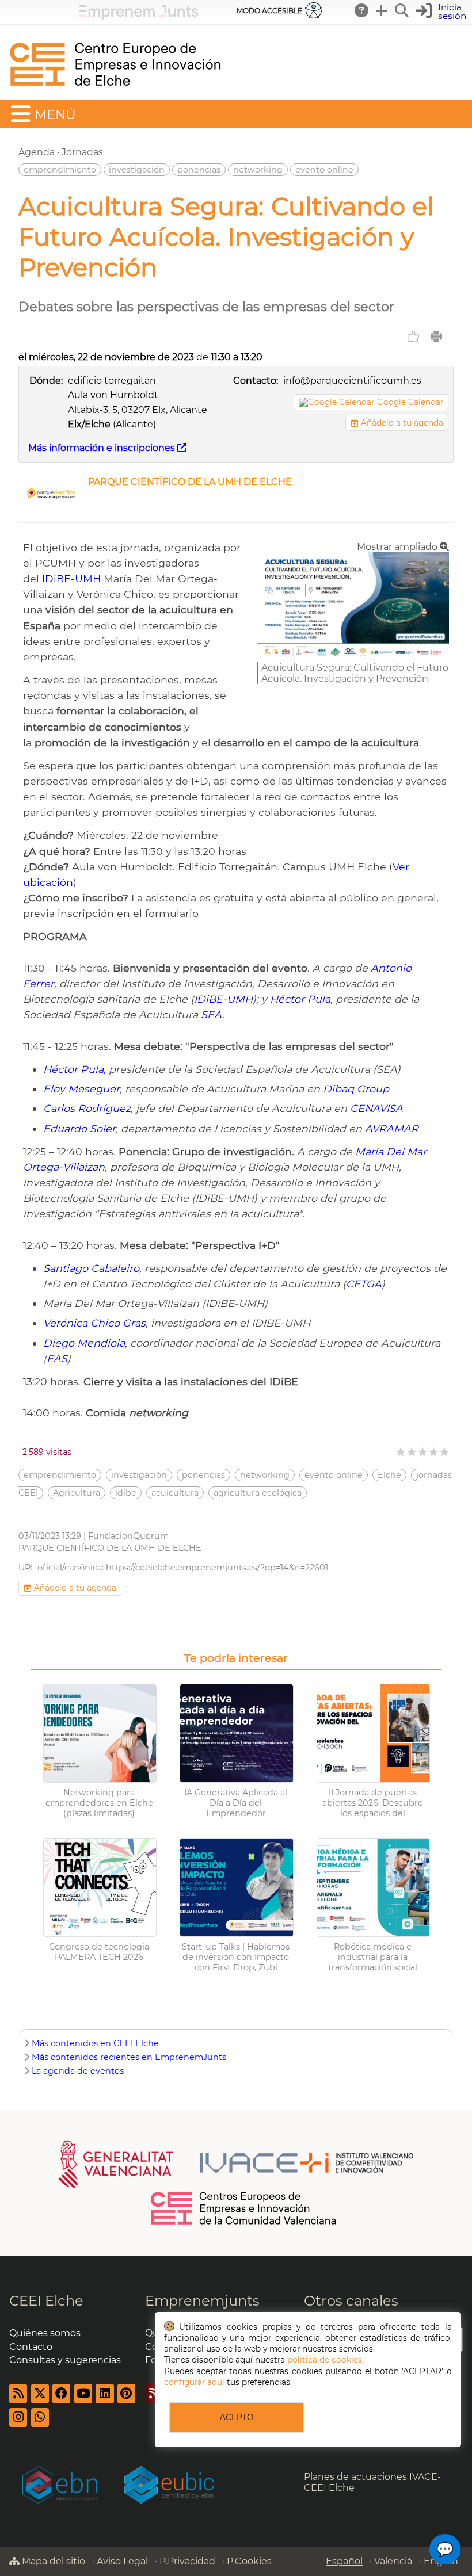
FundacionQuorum (128, 1536)
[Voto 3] (423, 1452)
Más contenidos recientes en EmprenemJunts (129, 2057)
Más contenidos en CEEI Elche (95, 2043)
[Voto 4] (434, 1452)
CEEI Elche (46, 2301)
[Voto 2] (412, 1452)
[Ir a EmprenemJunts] (138, 16)
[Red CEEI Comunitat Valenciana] (244, 2223)
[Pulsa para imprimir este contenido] (436, 337)
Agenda (37, 152)
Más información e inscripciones (103, 448)
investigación (137, 170)
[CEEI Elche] (115, 95)
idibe (126, 1493)
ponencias (199, 170)
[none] (353, 657)
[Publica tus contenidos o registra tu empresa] (382, 10)
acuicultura (175, 1493)
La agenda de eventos (78, 2071)
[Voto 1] (401, 1452)
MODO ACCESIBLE (269, 11)
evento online (324, 170)
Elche (389, 1475)
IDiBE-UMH (71, 578)
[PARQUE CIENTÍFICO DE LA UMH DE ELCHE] (51, 508)
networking (258, 170)
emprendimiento (60, 170)
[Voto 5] (445, 1452)
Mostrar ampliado (398, 547)
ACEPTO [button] (237, 2417)
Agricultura (77, 1493)
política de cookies (325, 2360)
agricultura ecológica (258, 1493)
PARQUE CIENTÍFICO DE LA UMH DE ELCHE (190, 482)
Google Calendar (410, 402)
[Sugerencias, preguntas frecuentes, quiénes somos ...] (362, 10)
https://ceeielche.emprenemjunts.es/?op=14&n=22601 (217, 1568)
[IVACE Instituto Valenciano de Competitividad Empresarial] (236, 2163)
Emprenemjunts (202, 2301)
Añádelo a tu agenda (401, 423)
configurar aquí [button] (194, 2382)
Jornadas (82, 152)
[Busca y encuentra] (402, 10)
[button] (442, 12)
